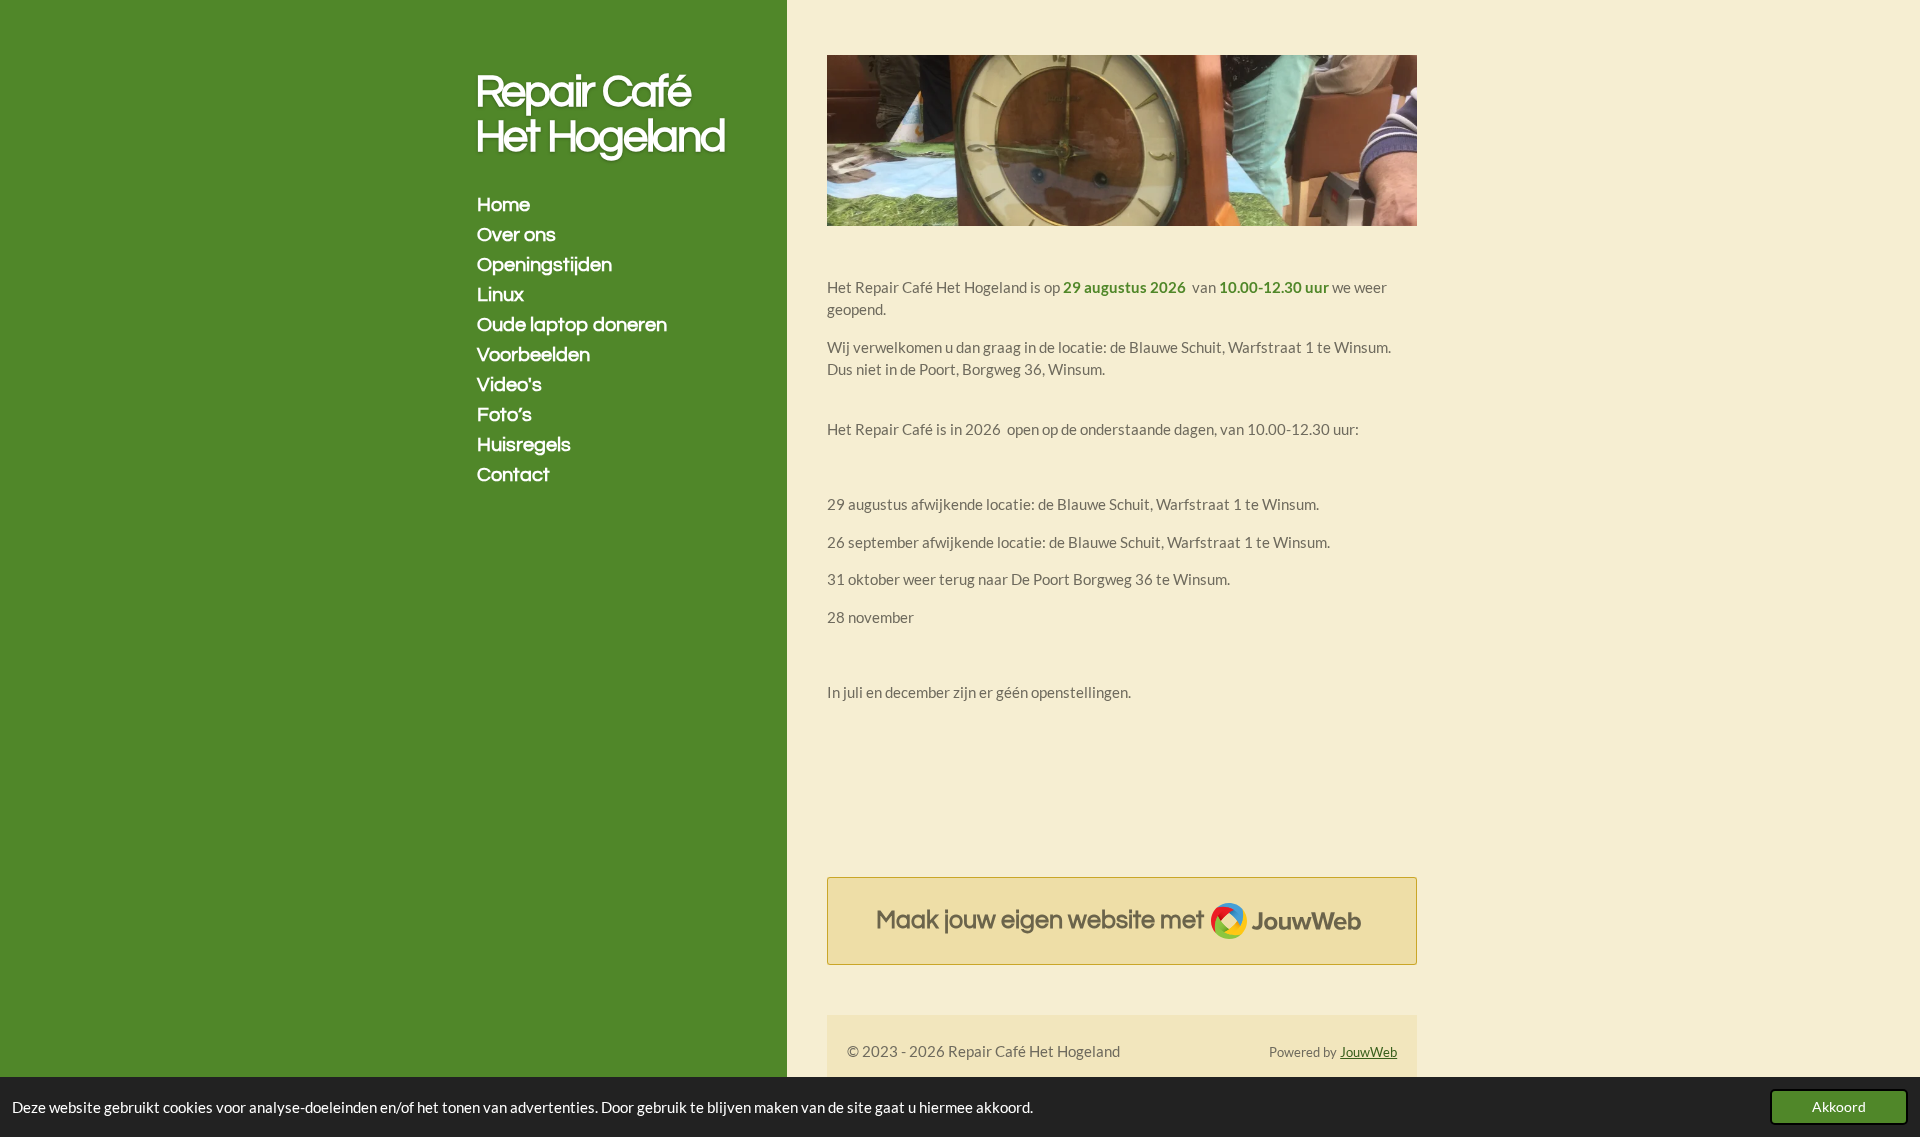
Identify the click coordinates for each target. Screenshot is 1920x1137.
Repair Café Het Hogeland (600, 114)
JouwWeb (1368, 1052)
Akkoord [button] (1839, 1107)
